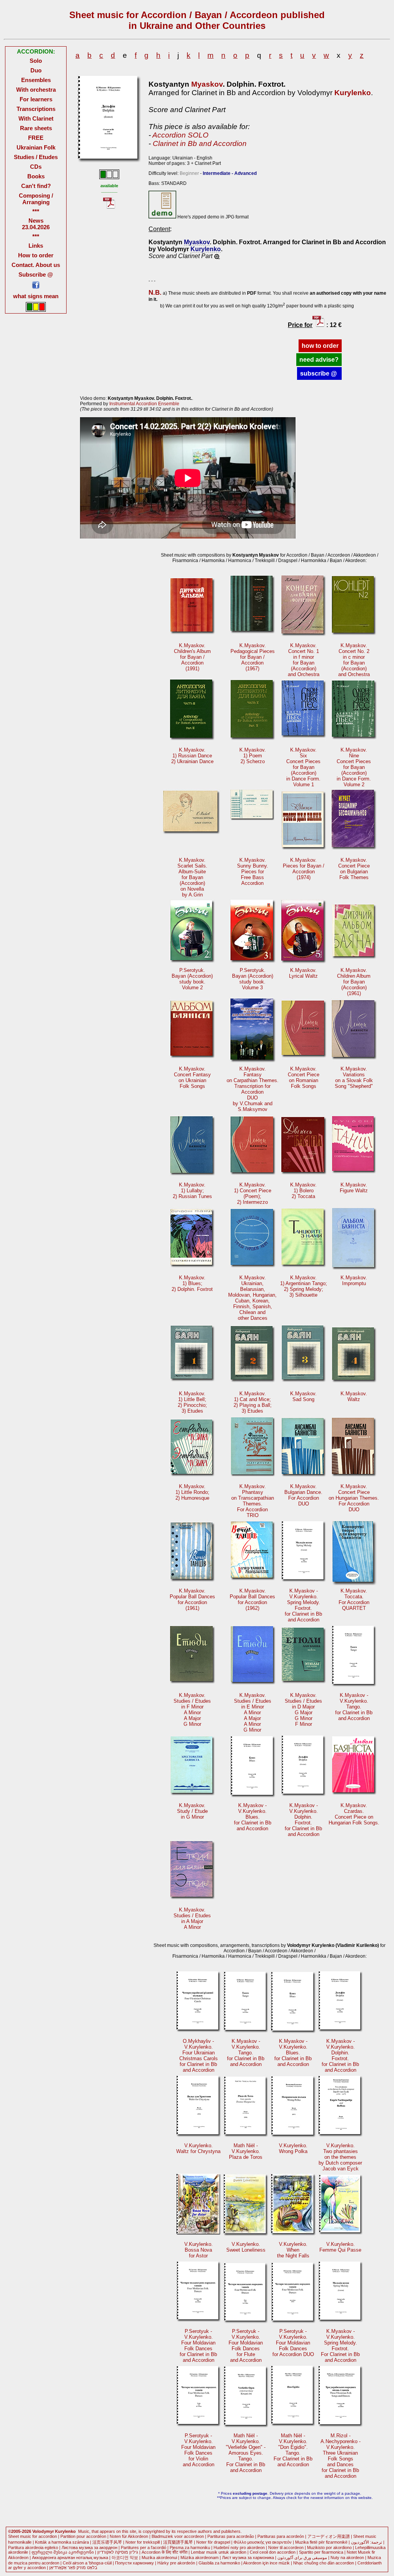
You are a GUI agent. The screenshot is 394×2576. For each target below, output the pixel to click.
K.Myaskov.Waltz (354, 1396)
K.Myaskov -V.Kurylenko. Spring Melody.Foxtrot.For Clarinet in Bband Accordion (340, 2346)
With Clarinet (36, 118)
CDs (36, 167)
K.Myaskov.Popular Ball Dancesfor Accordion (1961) (192, 1599)
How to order (36, 255)
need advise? (319, 360)
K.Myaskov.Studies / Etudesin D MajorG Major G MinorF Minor (303, 1710)
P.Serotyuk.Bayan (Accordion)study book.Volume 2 (192, 979)
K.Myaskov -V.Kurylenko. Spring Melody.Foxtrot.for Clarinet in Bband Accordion (303, 1605)
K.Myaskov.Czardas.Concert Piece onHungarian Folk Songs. (354, 1814)
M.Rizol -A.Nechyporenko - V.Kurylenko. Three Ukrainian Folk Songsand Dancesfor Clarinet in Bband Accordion (341, 2456)
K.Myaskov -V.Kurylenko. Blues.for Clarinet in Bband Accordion (253, 1817)
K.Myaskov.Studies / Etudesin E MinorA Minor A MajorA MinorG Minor (253, 1713)
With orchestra (36, 90)
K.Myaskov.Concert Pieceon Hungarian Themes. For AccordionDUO (354, 1498)
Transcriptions (36, 109)
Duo (36, 70)
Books (36, 176)
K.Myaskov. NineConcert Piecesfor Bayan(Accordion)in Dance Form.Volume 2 (354, 767)
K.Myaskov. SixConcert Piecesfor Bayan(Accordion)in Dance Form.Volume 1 (303, 767)
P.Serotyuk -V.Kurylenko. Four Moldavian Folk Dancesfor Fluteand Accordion (246, 2346)
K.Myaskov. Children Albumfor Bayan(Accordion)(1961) (354, 982)
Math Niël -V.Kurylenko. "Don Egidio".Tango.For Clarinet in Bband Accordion (293, 2450)
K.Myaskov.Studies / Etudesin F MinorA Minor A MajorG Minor (192, 1710)
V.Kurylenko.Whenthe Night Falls (293, 2250)
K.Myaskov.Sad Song (303, 1396)
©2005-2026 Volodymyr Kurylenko (42, 2531)
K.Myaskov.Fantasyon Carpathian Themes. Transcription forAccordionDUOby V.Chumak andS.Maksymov (253, 1089)
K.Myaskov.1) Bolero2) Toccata (303, 1191)
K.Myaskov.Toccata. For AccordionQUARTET (354, 1599)
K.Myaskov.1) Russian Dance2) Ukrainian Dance (192, 756)
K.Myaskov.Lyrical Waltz (303, 973)
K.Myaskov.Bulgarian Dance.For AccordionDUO (303, 1495)
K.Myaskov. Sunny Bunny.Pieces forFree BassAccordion (253, 872)
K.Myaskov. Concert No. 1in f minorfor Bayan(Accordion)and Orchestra (304, 660)
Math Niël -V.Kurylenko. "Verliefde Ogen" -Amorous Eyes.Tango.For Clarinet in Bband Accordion (246, 2453)
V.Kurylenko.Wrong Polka (293, 2148)
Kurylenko (353, 93)
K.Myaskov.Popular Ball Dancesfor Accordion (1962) (252, 1599)
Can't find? (36, 186)
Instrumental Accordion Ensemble (144, 404)
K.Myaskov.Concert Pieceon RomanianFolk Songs (304, 1077)
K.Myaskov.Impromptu (354, 1280)
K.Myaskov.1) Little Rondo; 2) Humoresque (192, 1492)
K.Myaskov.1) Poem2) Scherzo (253, 756)
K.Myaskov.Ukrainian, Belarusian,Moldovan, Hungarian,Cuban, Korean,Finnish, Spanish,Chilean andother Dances (252, 1298)
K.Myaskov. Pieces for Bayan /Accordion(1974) (304, 869)
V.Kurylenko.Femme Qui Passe (340, 2247)
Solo (36, 61)
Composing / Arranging (36, 199)
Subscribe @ (36, 274)
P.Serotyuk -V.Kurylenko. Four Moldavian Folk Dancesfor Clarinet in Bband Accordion (198, 2346)
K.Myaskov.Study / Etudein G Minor (192, 1811)
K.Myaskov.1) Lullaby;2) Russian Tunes (192, 1191)
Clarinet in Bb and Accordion (200, 143)
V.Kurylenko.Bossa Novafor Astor (199, 2250)
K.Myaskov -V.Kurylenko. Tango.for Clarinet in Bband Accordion (354, 1707)
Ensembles (36, 80)
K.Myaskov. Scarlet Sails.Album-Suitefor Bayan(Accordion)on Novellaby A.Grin (192, 877)
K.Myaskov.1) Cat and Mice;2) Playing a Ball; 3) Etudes (253, 1402)
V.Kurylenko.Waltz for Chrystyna (198, 2148)
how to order (320, 346)
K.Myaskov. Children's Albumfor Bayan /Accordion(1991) (192, 657)
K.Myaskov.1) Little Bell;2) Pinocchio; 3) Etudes (192, 1402)
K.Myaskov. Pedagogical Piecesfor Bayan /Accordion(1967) (253, 657)
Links (36, 246)
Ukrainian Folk (36, 147)
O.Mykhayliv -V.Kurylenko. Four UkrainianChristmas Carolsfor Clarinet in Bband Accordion (199, 2056)
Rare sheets (36, 128)
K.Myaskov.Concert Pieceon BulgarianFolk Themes (354, 869)
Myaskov (207, 84)
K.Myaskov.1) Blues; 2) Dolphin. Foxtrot (192, 1283)
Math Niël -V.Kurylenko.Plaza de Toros (246, 2151)
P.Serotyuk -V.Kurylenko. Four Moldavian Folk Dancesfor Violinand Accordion (198, 2450)
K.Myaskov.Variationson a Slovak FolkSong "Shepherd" (354, 1077)
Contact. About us (36, 265)
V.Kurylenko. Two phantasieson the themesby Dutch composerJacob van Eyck (340, 2157)
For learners (36, 99)
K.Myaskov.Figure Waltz (354, 1188)
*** (36, 211)
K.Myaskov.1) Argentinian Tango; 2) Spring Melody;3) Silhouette (304, 1286)
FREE (36, 138)
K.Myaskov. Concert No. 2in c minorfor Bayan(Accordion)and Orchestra (354, 660)
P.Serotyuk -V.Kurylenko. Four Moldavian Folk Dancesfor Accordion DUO (293, 2343)
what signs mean (36, 296)
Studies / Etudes (36, 157)
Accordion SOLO (180, 135)
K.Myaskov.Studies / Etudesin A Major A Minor (192, 1918)
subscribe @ (319, 373)
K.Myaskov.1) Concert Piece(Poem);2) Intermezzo (253, 1193)
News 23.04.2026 (36, 224)
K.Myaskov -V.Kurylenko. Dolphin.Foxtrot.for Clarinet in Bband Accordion (303, 1820)
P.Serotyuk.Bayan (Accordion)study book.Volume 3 (253, 979)
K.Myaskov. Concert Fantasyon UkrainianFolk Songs (192, 1077)
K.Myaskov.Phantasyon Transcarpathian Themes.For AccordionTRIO (253, 1501)
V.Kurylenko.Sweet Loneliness (246, 2247)
